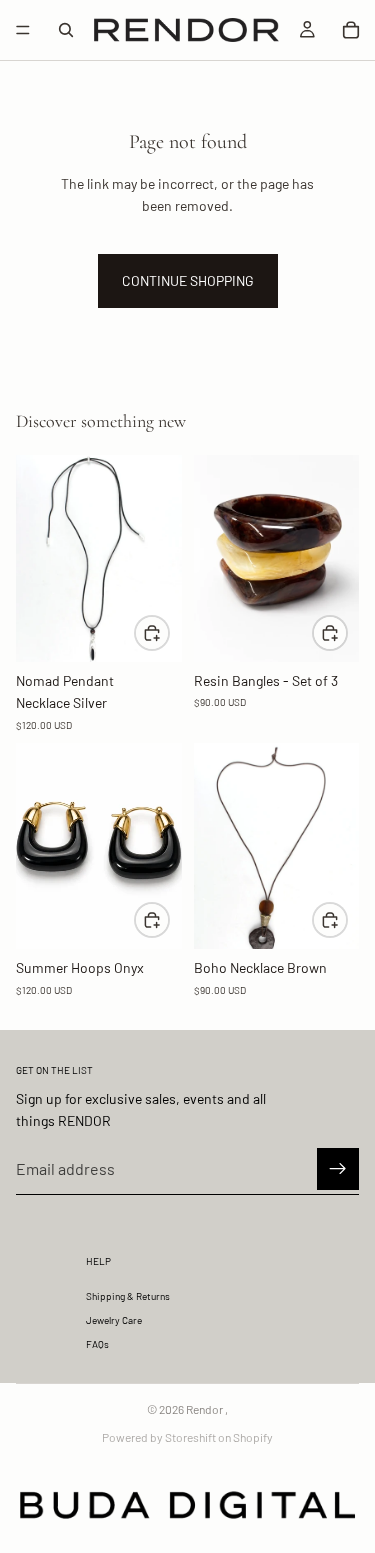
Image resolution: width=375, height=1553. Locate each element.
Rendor (204, 1409)
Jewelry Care (114, 1320)
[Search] (66, 30)
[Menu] (23, 30)
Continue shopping (188, 280)
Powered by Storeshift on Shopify (187, 1437)
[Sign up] (338, 1169)
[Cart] (351, 30)
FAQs (97, 1344)
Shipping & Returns (128, 1296)
